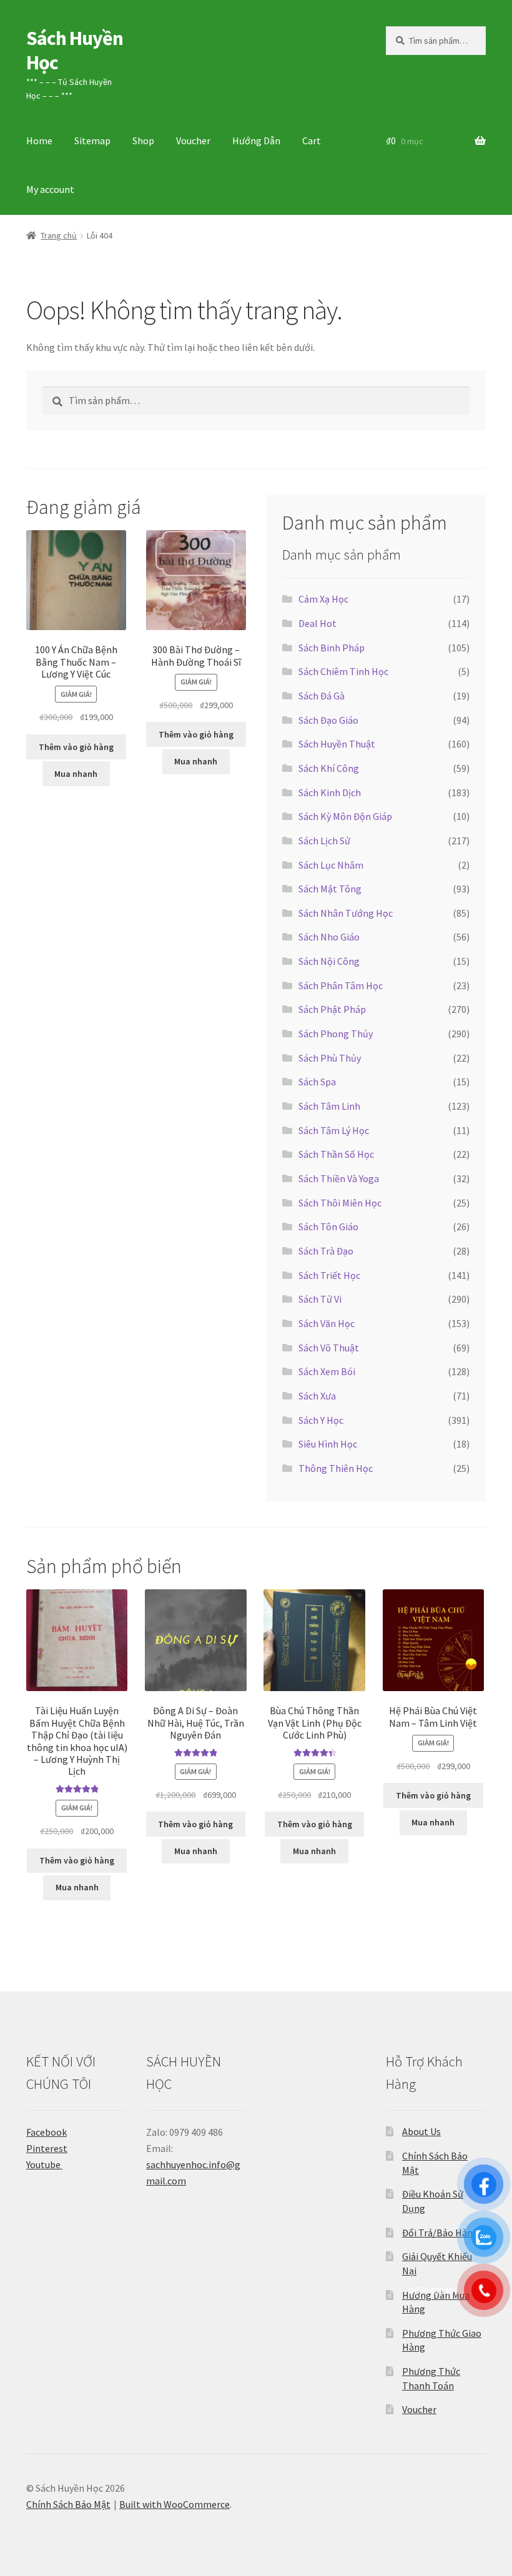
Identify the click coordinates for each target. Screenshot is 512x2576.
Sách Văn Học (327, 1323)
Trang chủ (59, 235)
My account (50, 189)
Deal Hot (318, 623)
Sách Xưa (317, 1396)
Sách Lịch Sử (324, 841)
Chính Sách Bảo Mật (68, 2504)
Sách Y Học (321, 1420)
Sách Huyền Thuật (337, 744)
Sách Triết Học (329, 1275)
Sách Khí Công (329, 768)
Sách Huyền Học (75, 50)
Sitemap (92, 141)
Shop (143, 141)
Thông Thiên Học (336, 1468)
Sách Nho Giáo (329, 937)
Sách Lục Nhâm (331, 865)
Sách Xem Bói (327, 1371)
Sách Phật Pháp (332, 1009)
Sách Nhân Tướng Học (346, 913)
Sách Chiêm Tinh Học (343, 671)
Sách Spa (317, 1082)
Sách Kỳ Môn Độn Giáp (345, 816)
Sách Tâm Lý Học (334, 1130)
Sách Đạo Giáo (328, 720)
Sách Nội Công (329, 961)
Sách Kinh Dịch (330, 792)
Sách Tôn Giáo (328, 1226)
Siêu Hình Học (328, 1444)
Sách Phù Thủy (330, 1058)
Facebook (47, 2132)
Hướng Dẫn (256, 141)
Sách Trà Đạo (326, 1251)
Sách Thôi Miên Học (340, 1203)
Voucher (193, 141)
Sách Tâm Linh (329, 1106)
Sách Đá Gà (322, 696)
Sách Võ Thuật (329, 1348)
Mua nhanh (76, 774)
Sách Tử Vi (320, 1299)
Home (39, 141)
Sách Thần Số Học (336, 1154)
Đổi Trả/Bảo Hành (440, 2233)
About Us (421, 2131)
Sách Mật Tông (330, 889)
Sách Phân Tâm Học (341, 985)
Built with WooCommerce (175, 2504)
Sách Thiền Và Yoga (339, 1178)
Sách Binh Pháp (332, 648)
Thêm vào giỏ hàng (76, 747)
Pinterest (47, 2148)
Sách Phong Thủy (336, 1034)
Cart (312, 141)
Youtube (44, 2164)
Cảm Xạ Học (323, 599)
